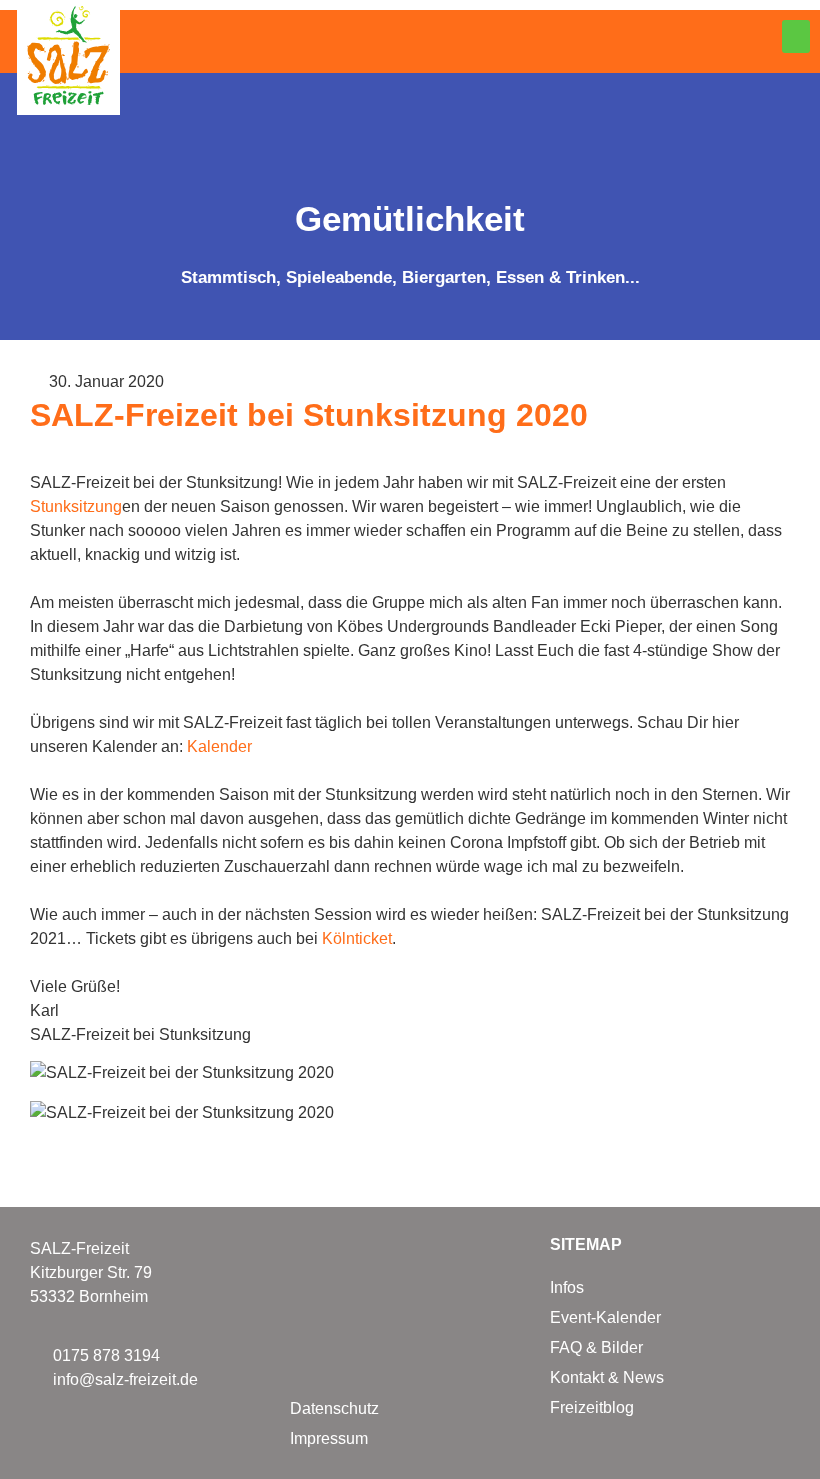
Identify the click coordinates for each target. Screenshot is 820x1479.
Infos (567, 1287)
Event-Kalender (605, 1317)
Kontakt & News (607, 1377)
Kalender (219, 746)
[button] (796, 36)
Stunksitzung (76, 506)
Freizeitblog (592, 1407)
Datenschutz (334, 1408)
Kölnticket (357, 938)
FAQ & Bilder (596, 1347)
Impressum (329, 1438)
